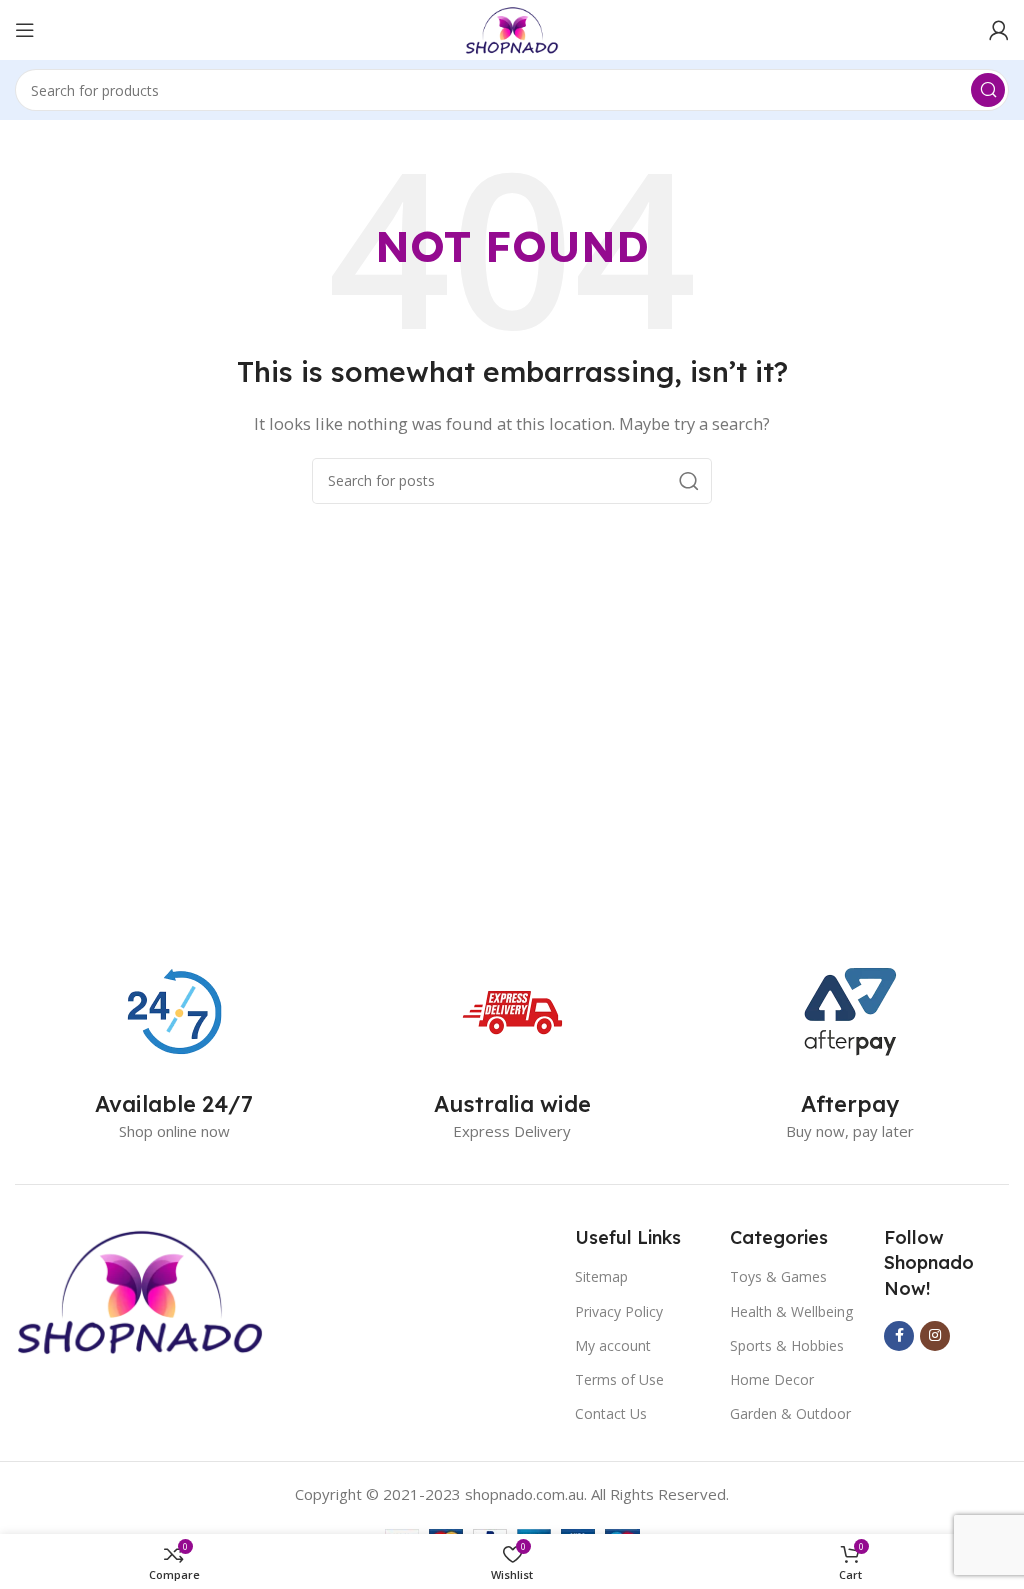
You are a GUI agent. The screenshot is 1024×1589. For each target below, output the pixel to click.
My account (613, 1345)
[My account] (999, 30)
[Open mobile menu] (25, 30)
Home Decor (772, 1379)
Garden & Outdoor (790, 1413)
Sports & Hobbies (787, 1345)
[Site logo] (512, 28)
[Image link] (140, 1289)
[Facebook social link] (899, 1336)
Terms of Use (619, 1379)
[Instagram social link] (935, 1336)
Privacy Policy (619, 1311)
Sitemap (601, 1276)
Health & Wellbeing (791, 1311)
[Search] (988, 90)
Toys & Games (778, 1276)
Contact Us (611, 1413)
